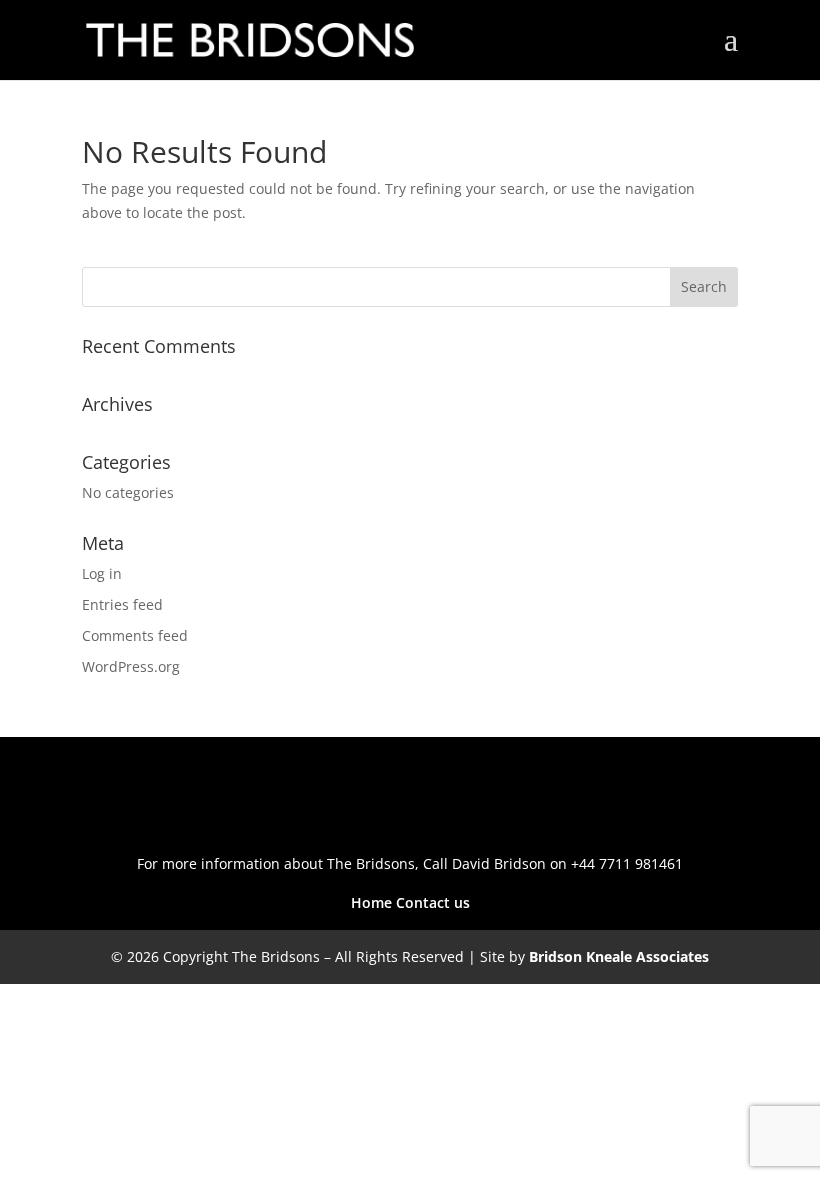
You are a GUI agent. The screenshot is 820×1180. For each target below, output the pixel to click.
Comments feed (135, 635)
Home (371, 902)
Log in (102, 573)
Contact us (433, 902)
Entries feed (122, 604)
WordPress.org (131, 666)
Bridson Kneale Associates (619, 956)
